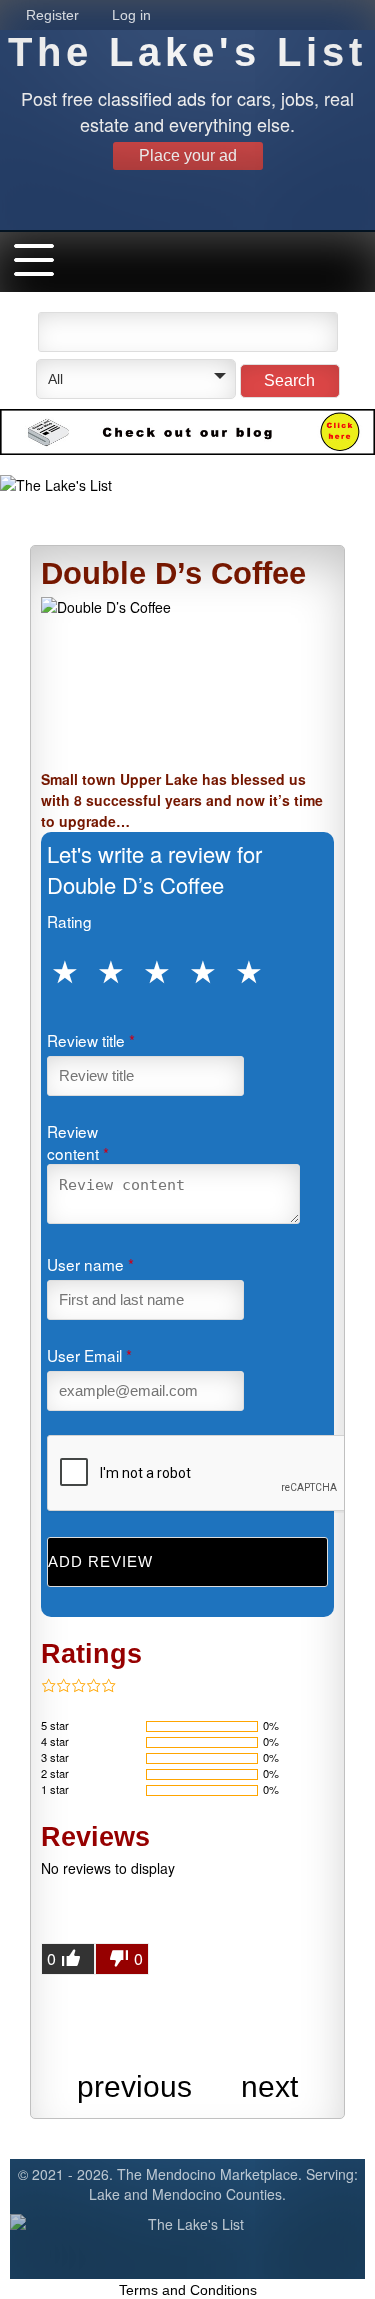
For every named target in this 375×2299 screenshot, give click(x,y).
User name (90, 1264)
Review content (78, 1142)
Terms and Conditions (188, 2290)
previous (134, 2086)
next (269, 2086)
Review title (91, 1040)
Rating (69, 921)
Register (52, 15)
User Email (89, 1355)
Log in (131, 15)
